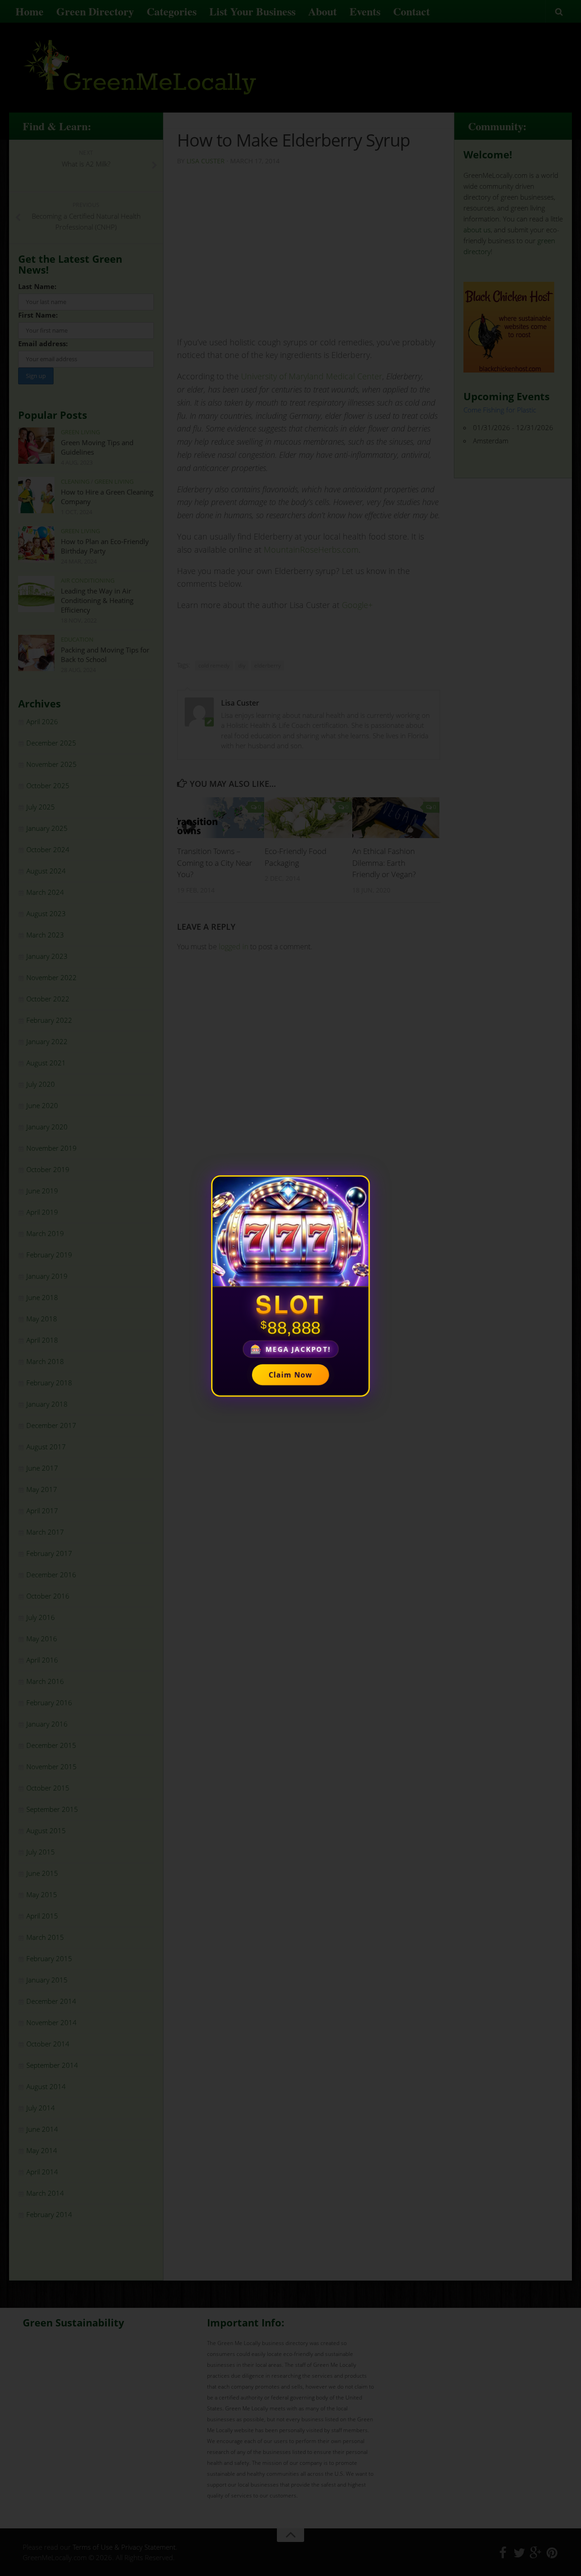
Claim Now (290, 1374)
